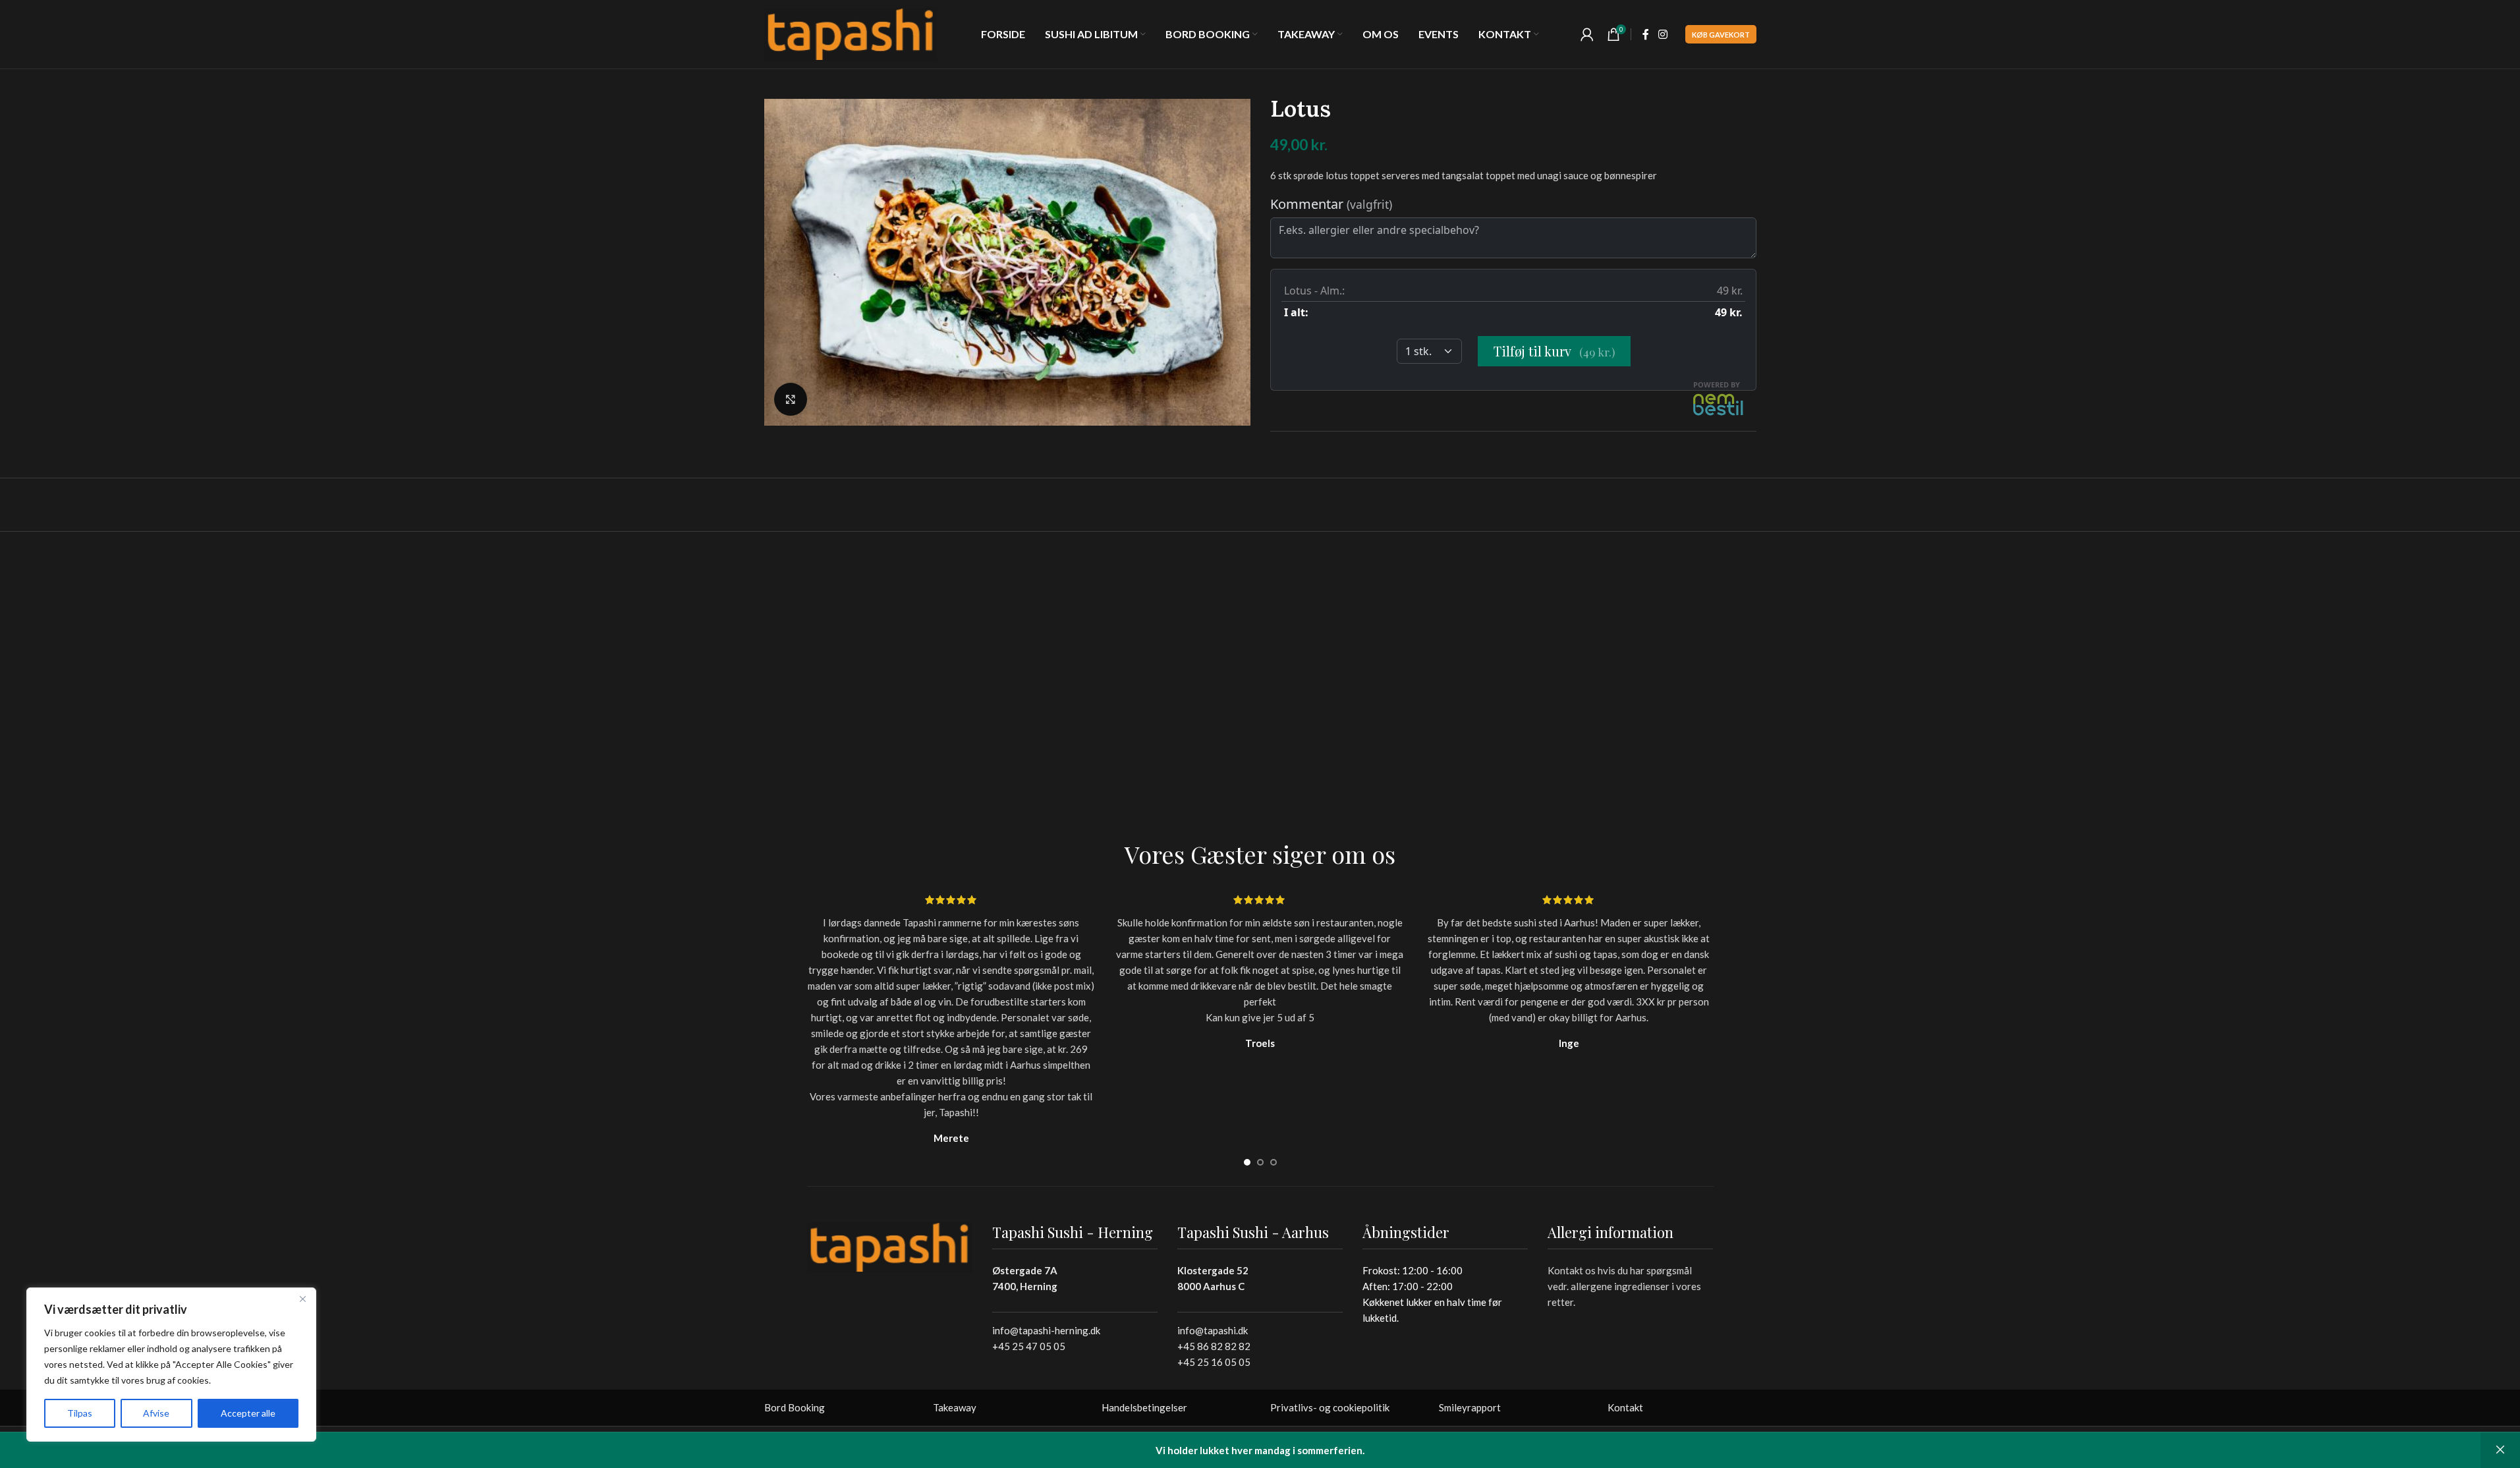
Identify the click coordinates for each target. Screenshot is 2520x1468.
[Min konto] (1587, 34)
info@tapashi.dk (1213, 1330)
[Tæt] (302, 1299)
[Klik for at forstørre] (791, 399)
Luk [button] (2500, 1450)
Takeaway (955, 1407)
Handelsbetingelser (1144, 1407)
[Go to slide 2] (1260, 1162)
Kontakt (1625, 1407)
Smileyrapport (1470, 1407)
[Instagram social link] (1663, 34)
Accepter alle (248, 1413)
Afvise (156, 1413)
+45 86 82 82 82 (1214, 1346)
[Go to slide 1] (1247, 1162)
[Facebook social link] (1646, 34)
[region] (171, 1365)
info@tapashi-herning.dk (1046, 1330)
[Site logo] (851, 33)
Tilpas (80, 1413)
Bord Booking (795, 1407)
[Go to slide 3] (1274, 1162)
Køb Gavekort (1721, 35)
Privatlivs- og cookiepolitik (1330, 1407)
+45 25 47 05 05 (1029, 1346)
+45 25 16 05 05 (1214, 1362)
